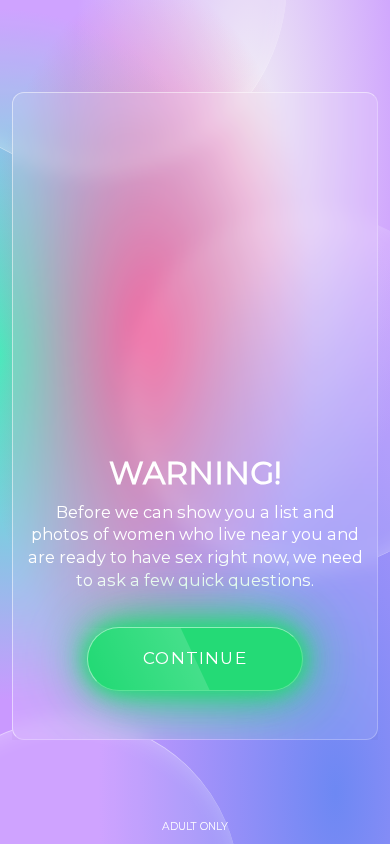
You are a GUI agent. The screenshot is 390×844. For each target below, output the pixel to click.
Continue (195, 658)
